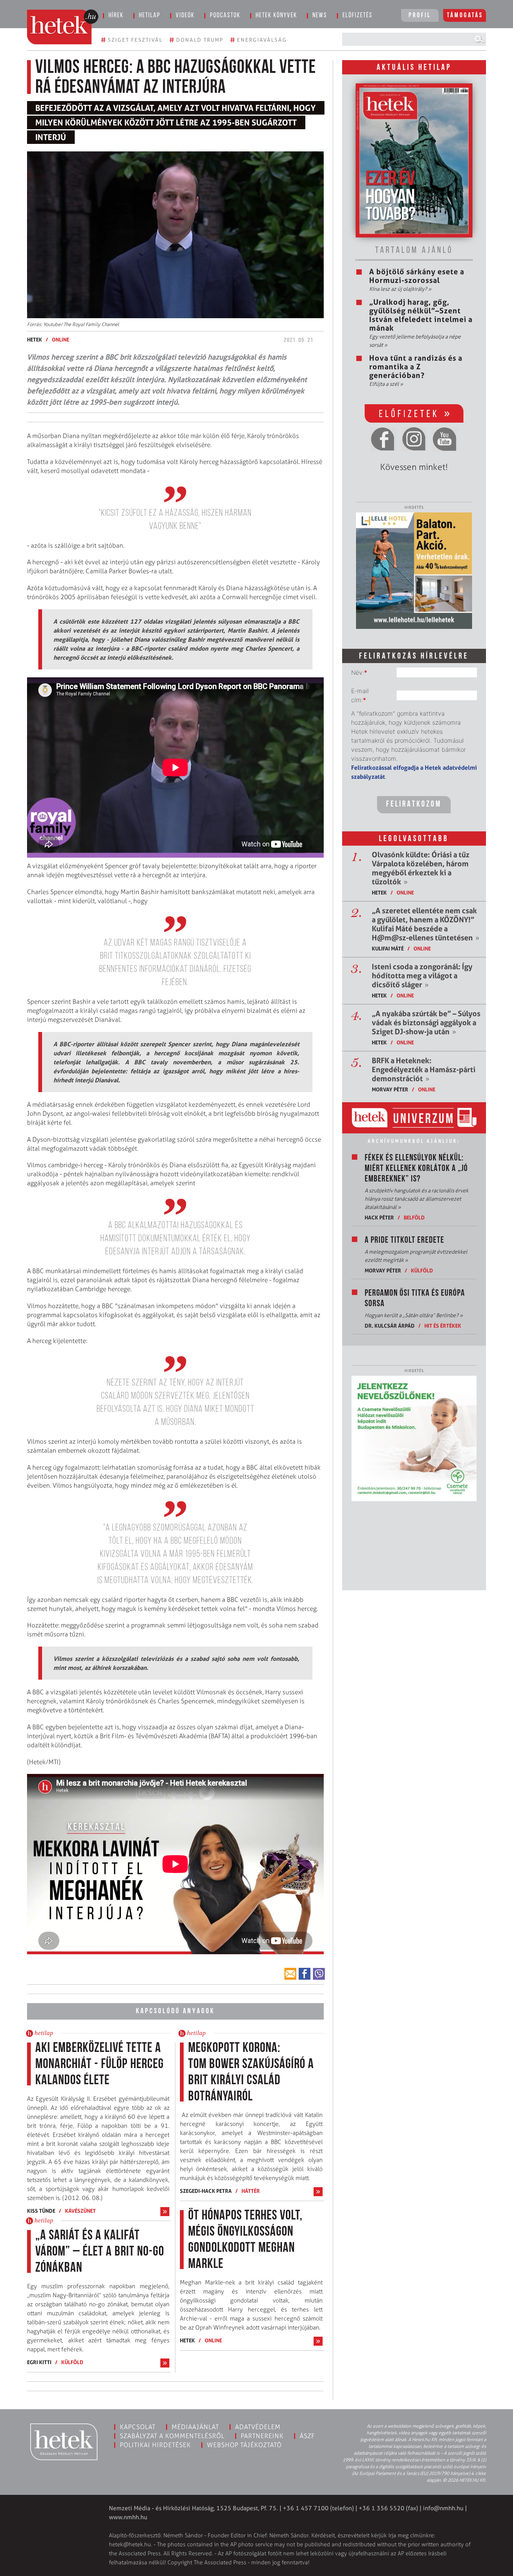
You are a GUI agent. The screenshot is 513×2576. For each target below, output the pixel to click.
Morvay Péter (390, 1089)
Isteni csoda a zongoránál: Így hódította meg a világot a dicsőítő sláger (422, 976)
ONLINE (60, 339)
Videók (185, 16)
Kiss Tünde (41, 2211)
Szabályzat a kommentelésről (172, 2436)
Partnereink (262, 2436)
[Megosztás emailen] (290, 1974)
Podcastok (225, 16)
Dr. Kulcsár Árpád (390, 1326)
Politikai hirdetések (155, 2445)
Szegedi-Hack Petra (206, 2191)
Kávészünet (80, 2211)
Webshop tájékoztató (244, 2445)
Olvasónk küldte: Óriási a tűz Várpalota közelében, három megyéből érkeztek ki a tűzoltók (421, 868)
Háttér (251, 2191)
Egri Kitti (39, 2362)
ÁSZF (307, 2436)
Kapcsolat (138, 2427)
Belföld (414, 1217)
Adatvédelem (258, 2427)
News (320, 16)
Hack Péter (379, 1217)
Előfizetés (358, 16)
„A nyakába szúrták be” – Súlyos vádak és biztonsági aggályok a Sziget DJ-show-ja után (426, 1023)
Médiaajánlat (195, 2427)
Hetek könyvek (276, 16)
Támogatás (465, 16)
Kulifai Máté (388, 948)
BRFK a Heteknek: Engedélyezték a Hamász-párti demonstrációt (424, 1070)
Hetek (35, 339)
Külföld (72, 2362)
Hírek (116, 16)
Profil (420, 16)
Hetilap (150, 16)
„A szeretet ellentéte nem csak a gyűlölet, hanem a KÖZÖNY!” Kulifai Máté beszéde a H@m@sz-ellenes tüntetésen (425, 924)
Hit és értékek (443, 1326)
